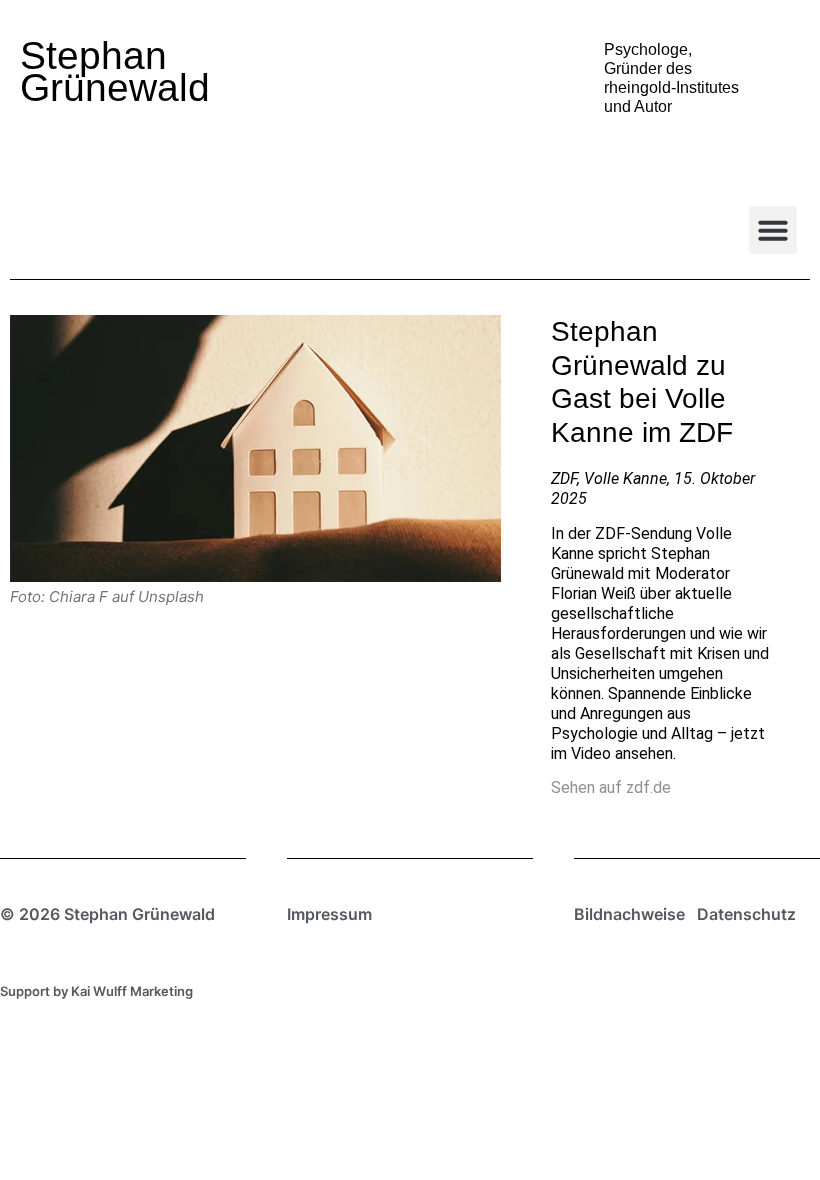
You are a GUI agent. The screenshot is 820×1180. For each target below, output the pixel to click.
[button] (773, 230)
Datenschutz (746, 914)
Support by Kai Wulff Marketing (96, 991)
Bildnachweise (629, 914)
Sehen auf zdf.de (611, 787)
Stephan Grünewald (115, 71)
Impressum (329, 914)
